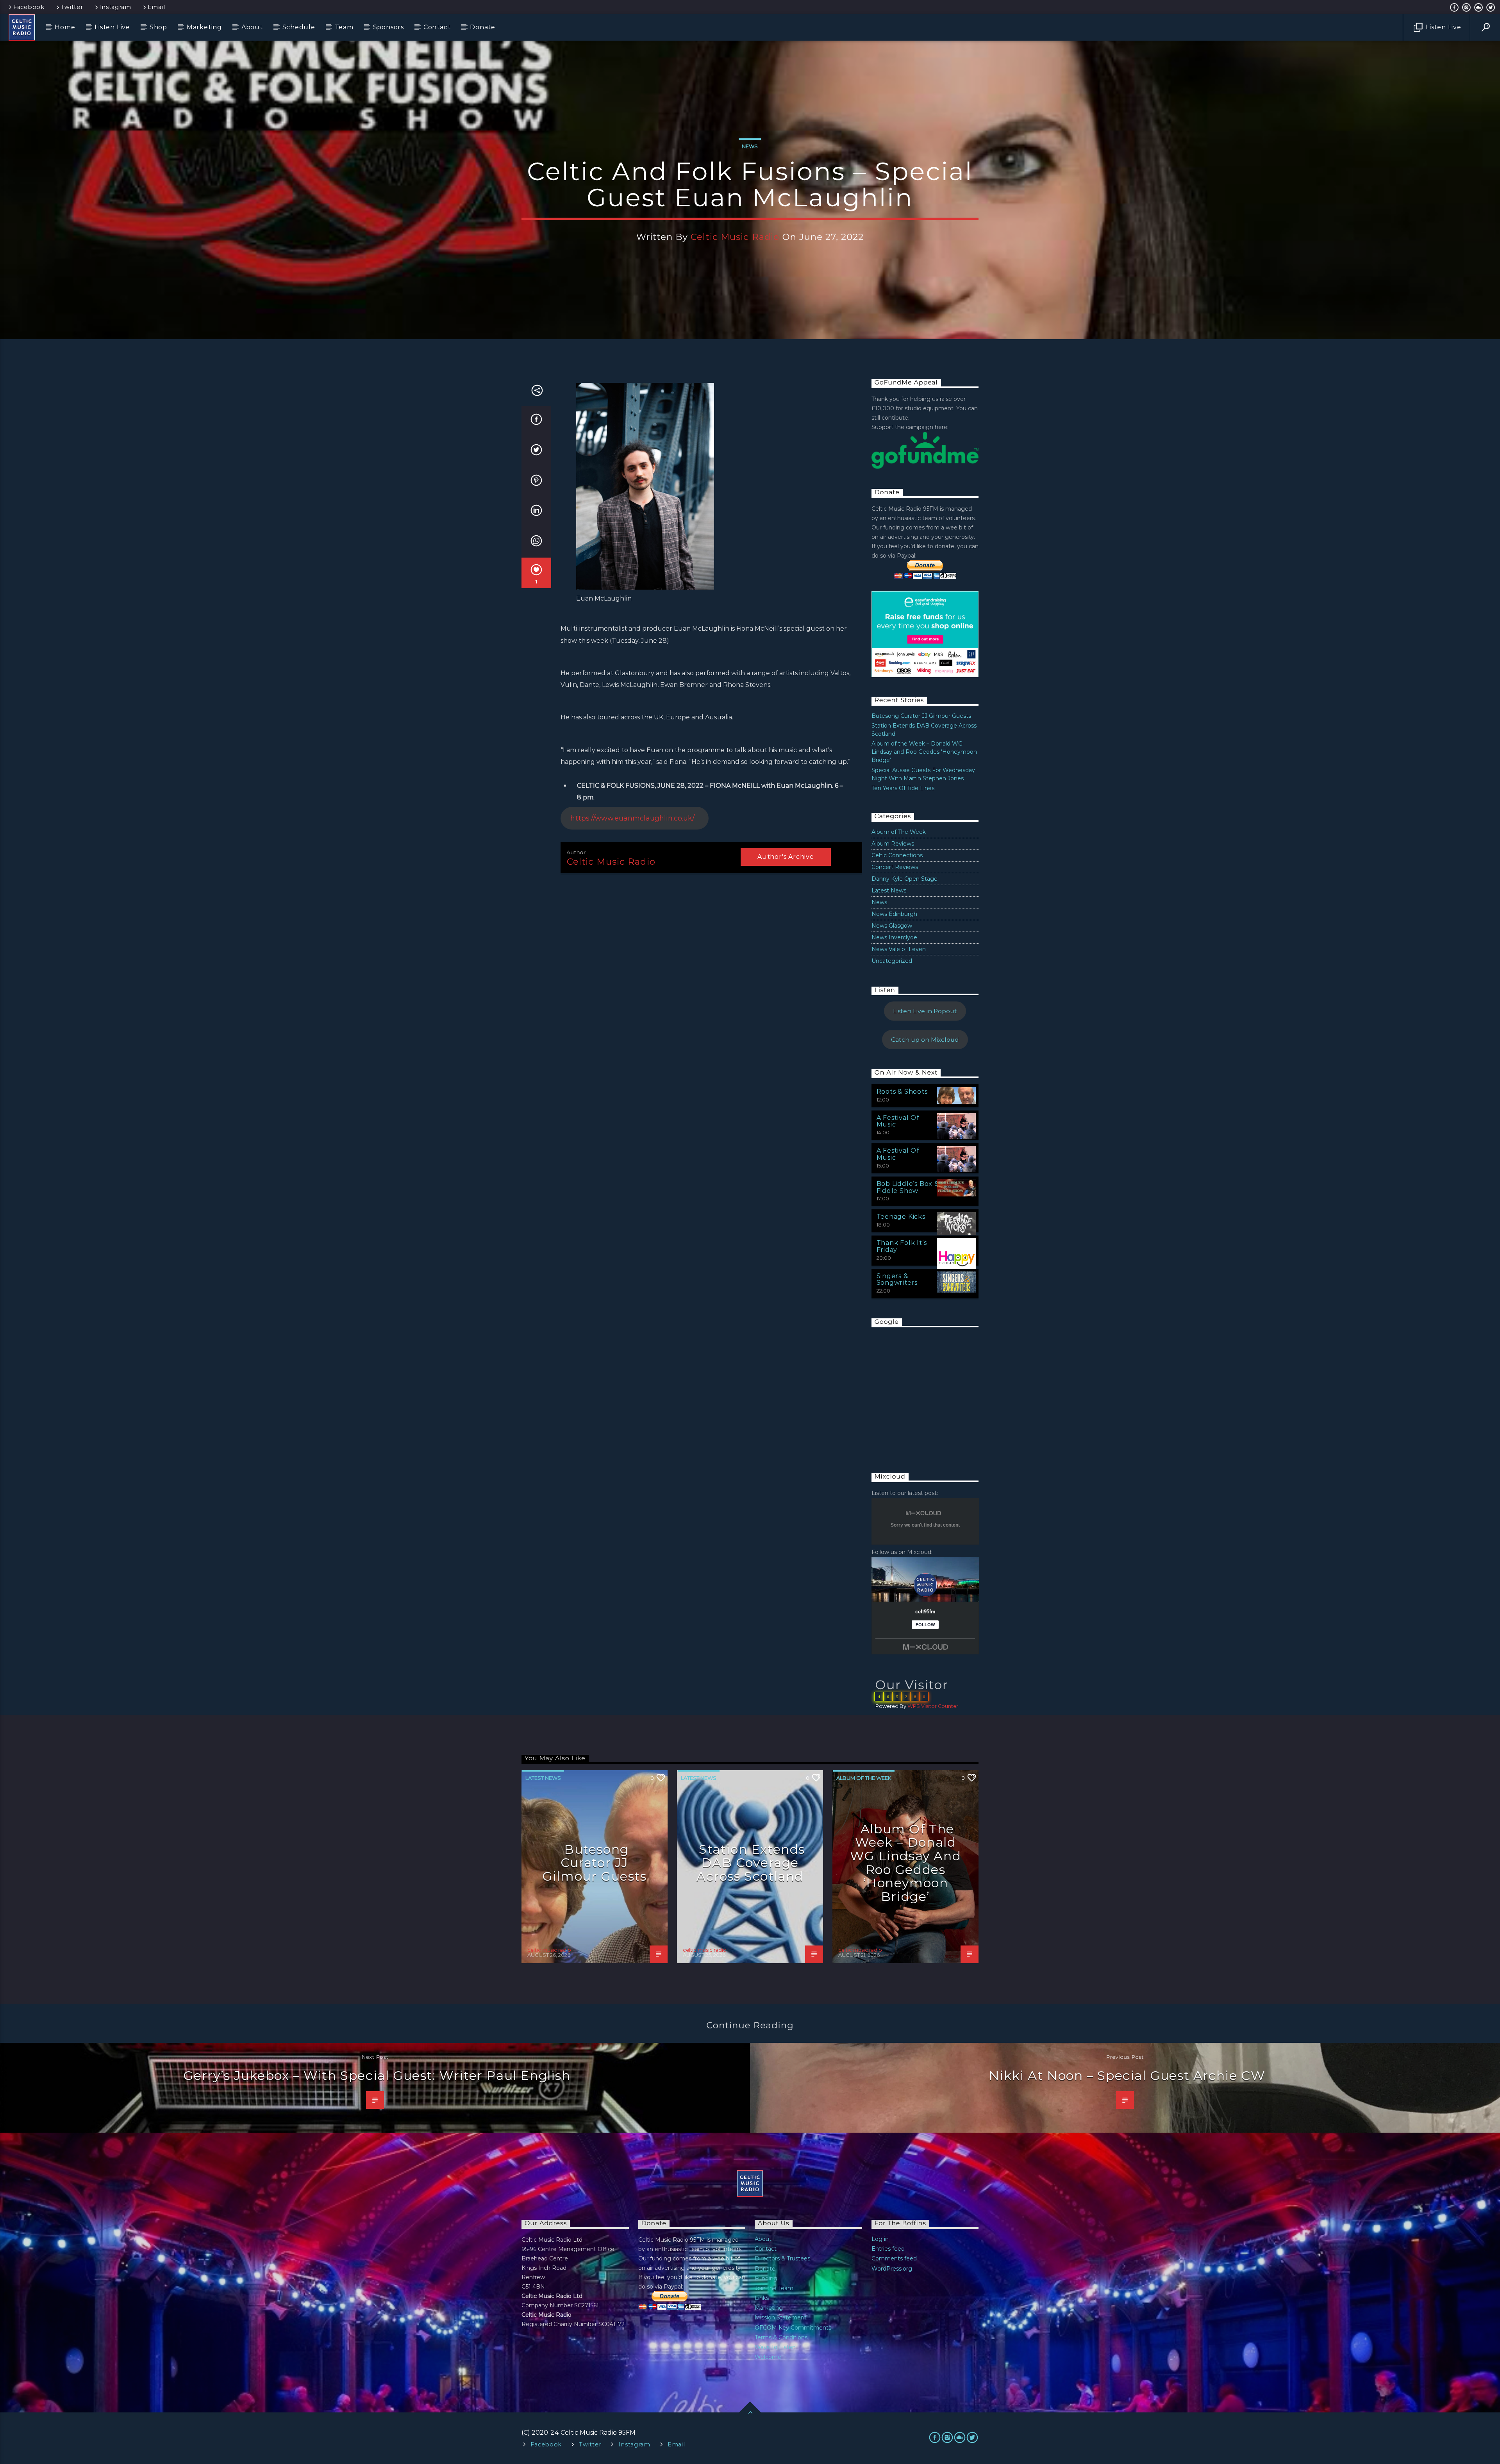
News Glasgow (892, 926)
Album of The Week (899, 832)
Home (65, 27)
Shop (158, 27)
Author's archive (786, 857)
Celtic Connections (897, 855)
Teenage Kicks (901, 1217)
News (750, 146)
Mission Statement (781, 2317)
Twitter (72, 7)
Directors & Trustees (782, 2258)
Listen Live (112, 27)
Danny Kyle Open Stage (904, 879)
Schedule (299, 27)
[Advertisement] (930, 1392)
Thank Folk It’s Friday (902, 1246)
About (252, 27)
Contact (437, 27)
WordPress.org (892, 2269)
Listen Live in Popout (925, 1011)
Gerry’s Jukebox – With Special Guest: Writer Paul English (377, 2075)
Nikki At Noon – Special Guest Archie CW (1127, 2075)
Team (344, 27)
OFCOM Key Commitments (793, 2328)
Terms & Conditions (781, 2337)
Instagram (115, 7)
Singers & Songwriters (897, 1279)
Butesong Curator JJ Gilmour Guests (921, 716)
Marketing (204, 27)
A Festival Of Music (898, 1121)
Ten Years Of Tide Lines (903, 788)
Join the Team (774, 2288)
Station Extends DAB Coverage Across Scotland (751, 1863)
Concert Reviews (895, 867)
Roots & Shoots (902, 1092)
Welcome (768, 2357)
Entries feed (888, 2249)
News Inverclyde (894, 937)
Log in (880, 2239)
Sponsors (388, 27)
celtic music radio (735, 237)
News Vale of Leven (899, 949)
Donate (483, 27)
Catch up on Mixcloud (925, 1040)
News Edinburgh (894, 914)
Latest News (889, 890)
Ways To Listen (775, 2347)
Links (762, 2298)
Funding (766, 2278)
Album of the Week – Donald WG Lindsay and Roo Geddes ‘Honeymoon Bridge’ (924, 752)
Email (156, 7)
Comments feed (894, 2258)
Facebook (29, 7)
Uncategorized (892, 961)
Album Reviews (893, 844)
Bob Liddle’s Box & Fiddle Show (908, 1187)
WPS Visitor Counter (933, 1706)
